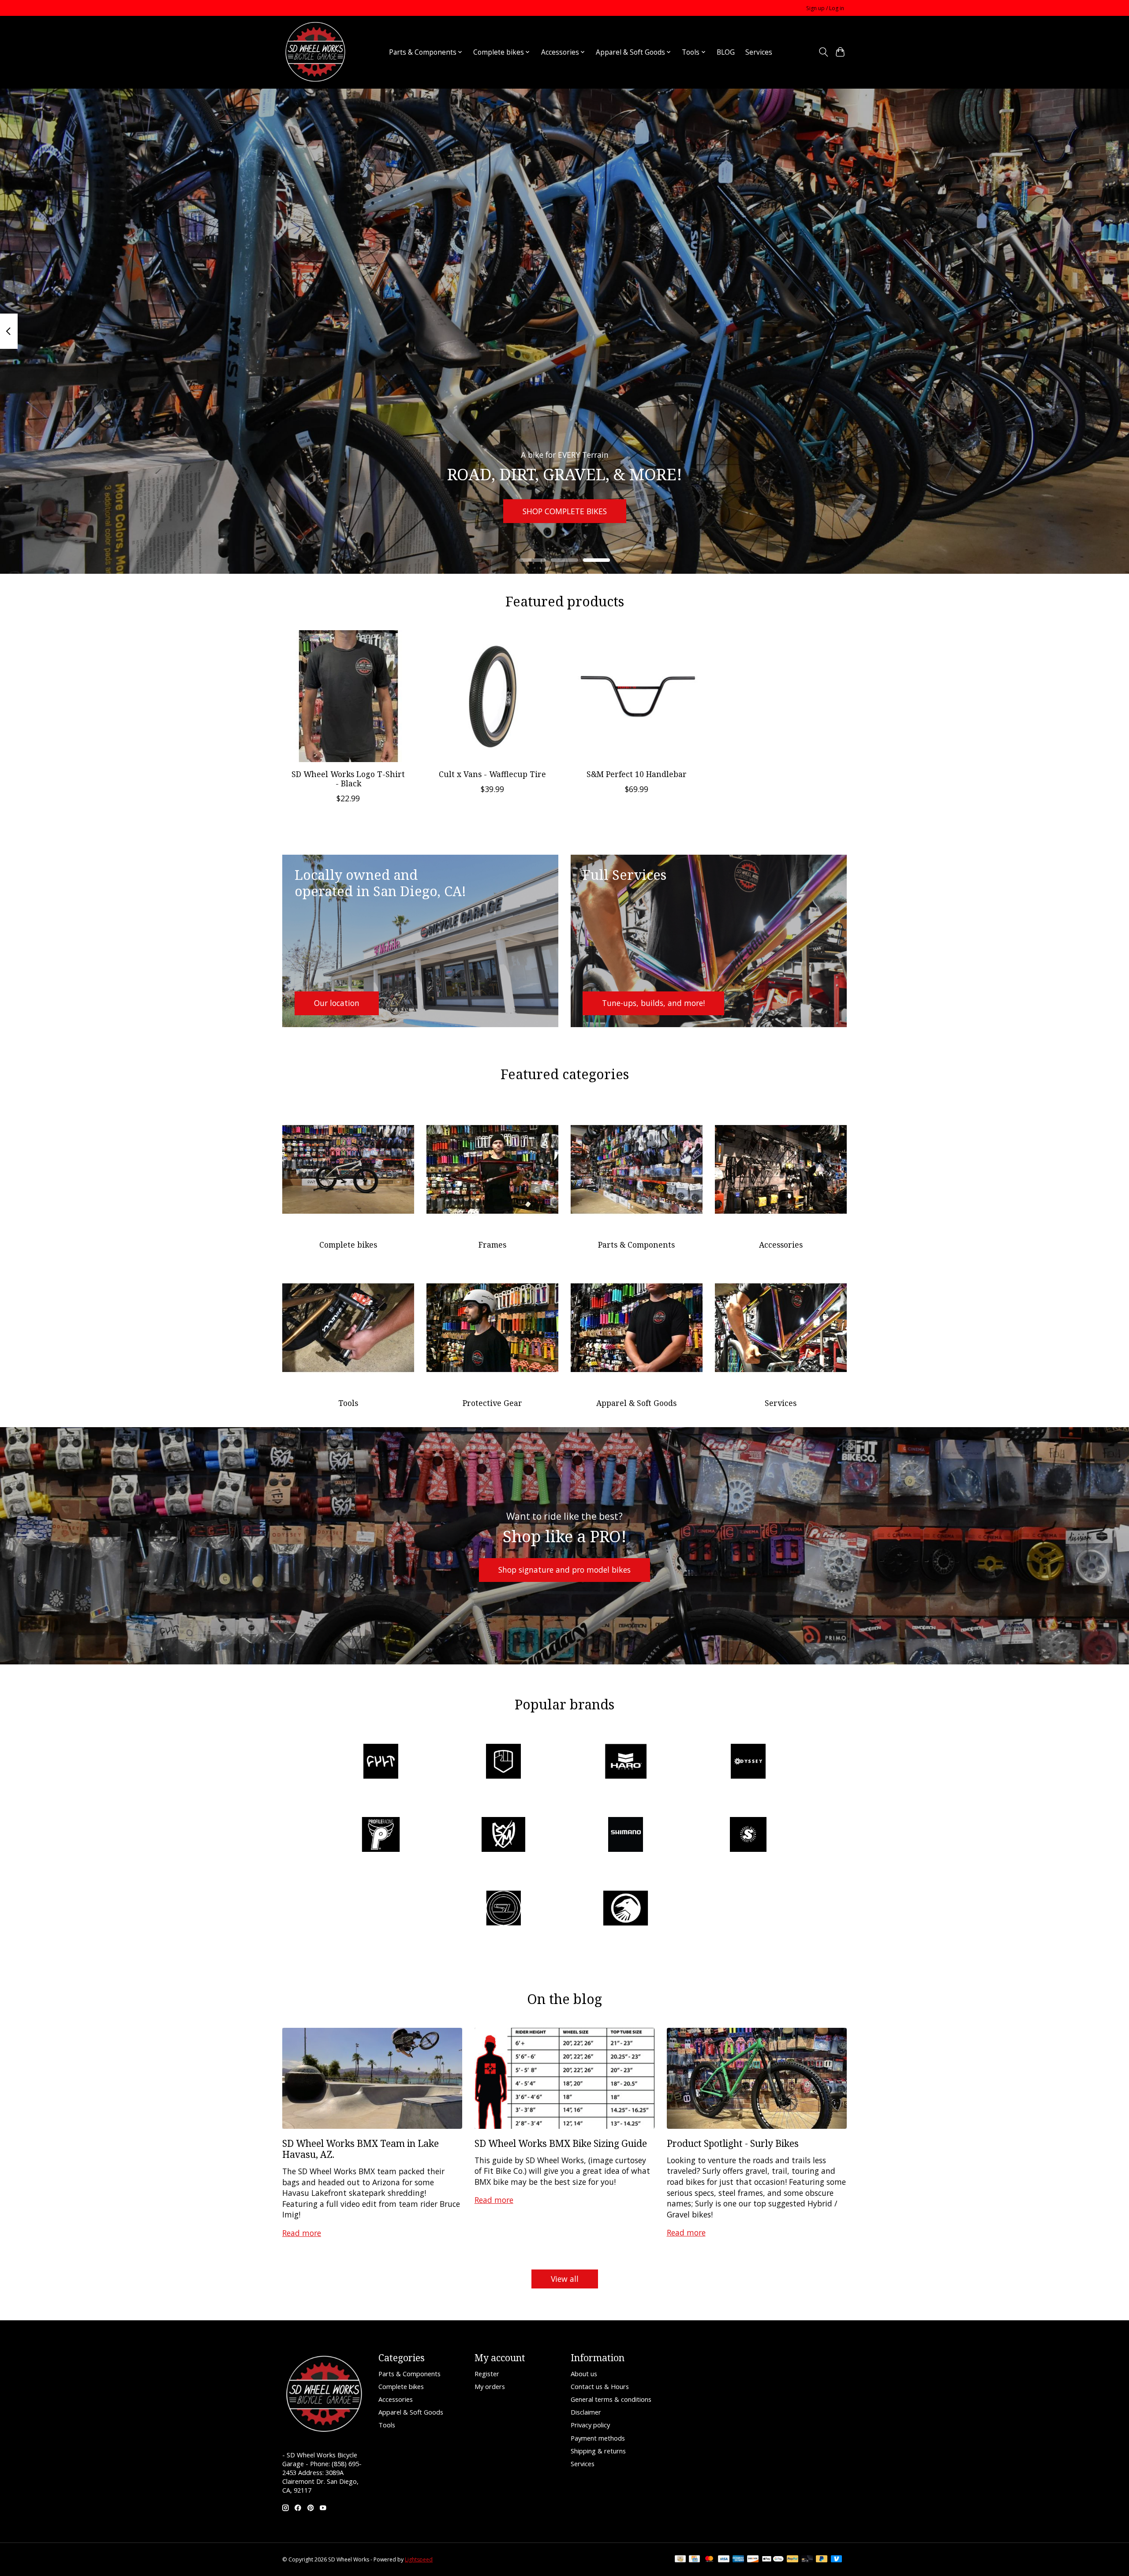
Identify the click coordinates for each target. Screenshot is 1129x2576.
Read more (302, 2233)
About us (584, 2374)
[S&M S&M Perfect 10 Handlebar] (637, 696)
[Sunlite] (503, 1909)
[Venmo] (837, 2560)
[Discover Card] (753, 2560)
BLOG (726, 52)
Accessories (781, 1245)
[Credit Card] (694, 2560)
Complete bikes (348, 1245)
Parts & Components (636, 1245)
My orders (490, 2386)
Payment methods (598, 2438)
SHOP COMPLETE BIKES (565, 511)
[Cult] (381, 1762)
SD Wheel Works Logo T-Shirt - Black (348, 779)
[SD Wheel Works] (315, 52)
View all (565, 2279)
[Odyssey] (748, 1762)
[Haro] (626, 1762)
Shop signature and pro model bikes (564, 1570)
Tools (348, 1403)
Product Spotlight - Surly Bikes (733, 2143)
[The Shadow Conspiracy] (626, 1909)
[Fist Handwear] (503, 1762)
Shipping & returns (598, 2451)
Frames (492, 1245)
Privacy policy (590, 2425)
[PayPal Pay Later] (822, 2560)
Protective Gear (492, 1403)
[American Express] (738, 2560)
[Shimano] (626, 1836)
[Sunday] (748, 1836)
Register (487, 2374)
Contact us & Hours (600, 2386)
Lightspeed (419, 2559)
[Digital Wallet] (773, 2560)
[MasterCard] (709, 2560)
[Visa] (724, 2560)
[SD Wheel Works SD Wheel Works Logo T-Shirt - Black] (348, 696)
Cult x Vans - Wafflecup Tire (492, 774)
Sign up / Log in (825, 8)
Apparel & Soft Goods (636, 1403)
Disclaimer (586, 2412)
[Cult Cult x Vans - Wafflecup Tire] (492, 696)
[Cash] (680, 2560)
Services (759, 52)
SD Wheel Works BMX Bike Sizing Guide (561, 2143)
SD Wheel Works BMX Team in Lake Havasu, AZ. (361, 2149)
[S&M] (503, 1836)
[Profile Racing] (381, 1836)
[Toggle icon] (823, 52)
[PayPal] (793, 2560)
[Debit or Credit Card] (807, 2560)
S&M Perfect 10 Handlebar (637, 774)
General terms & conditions (611, 2399)
